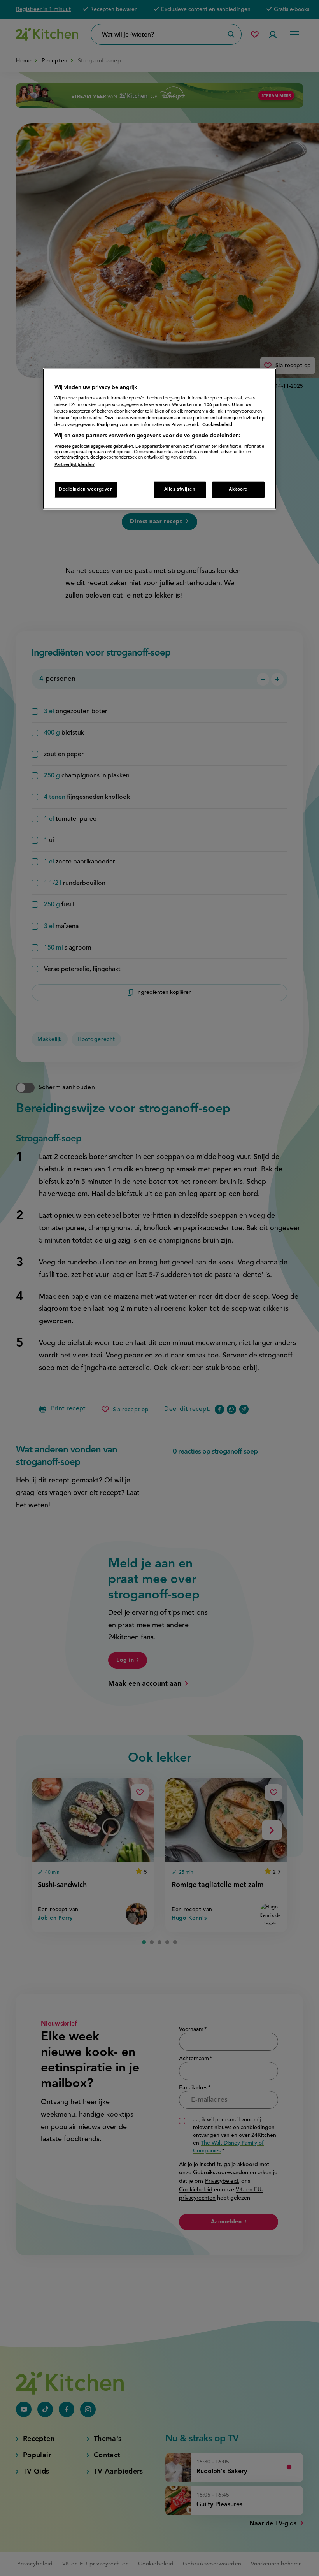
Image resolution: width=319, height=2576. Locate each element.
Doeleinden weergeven (86, 489)
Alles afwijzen (180, 489)
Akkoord (238, 489)
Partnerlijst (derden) (75, 465)
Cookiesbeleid (217, 425)
